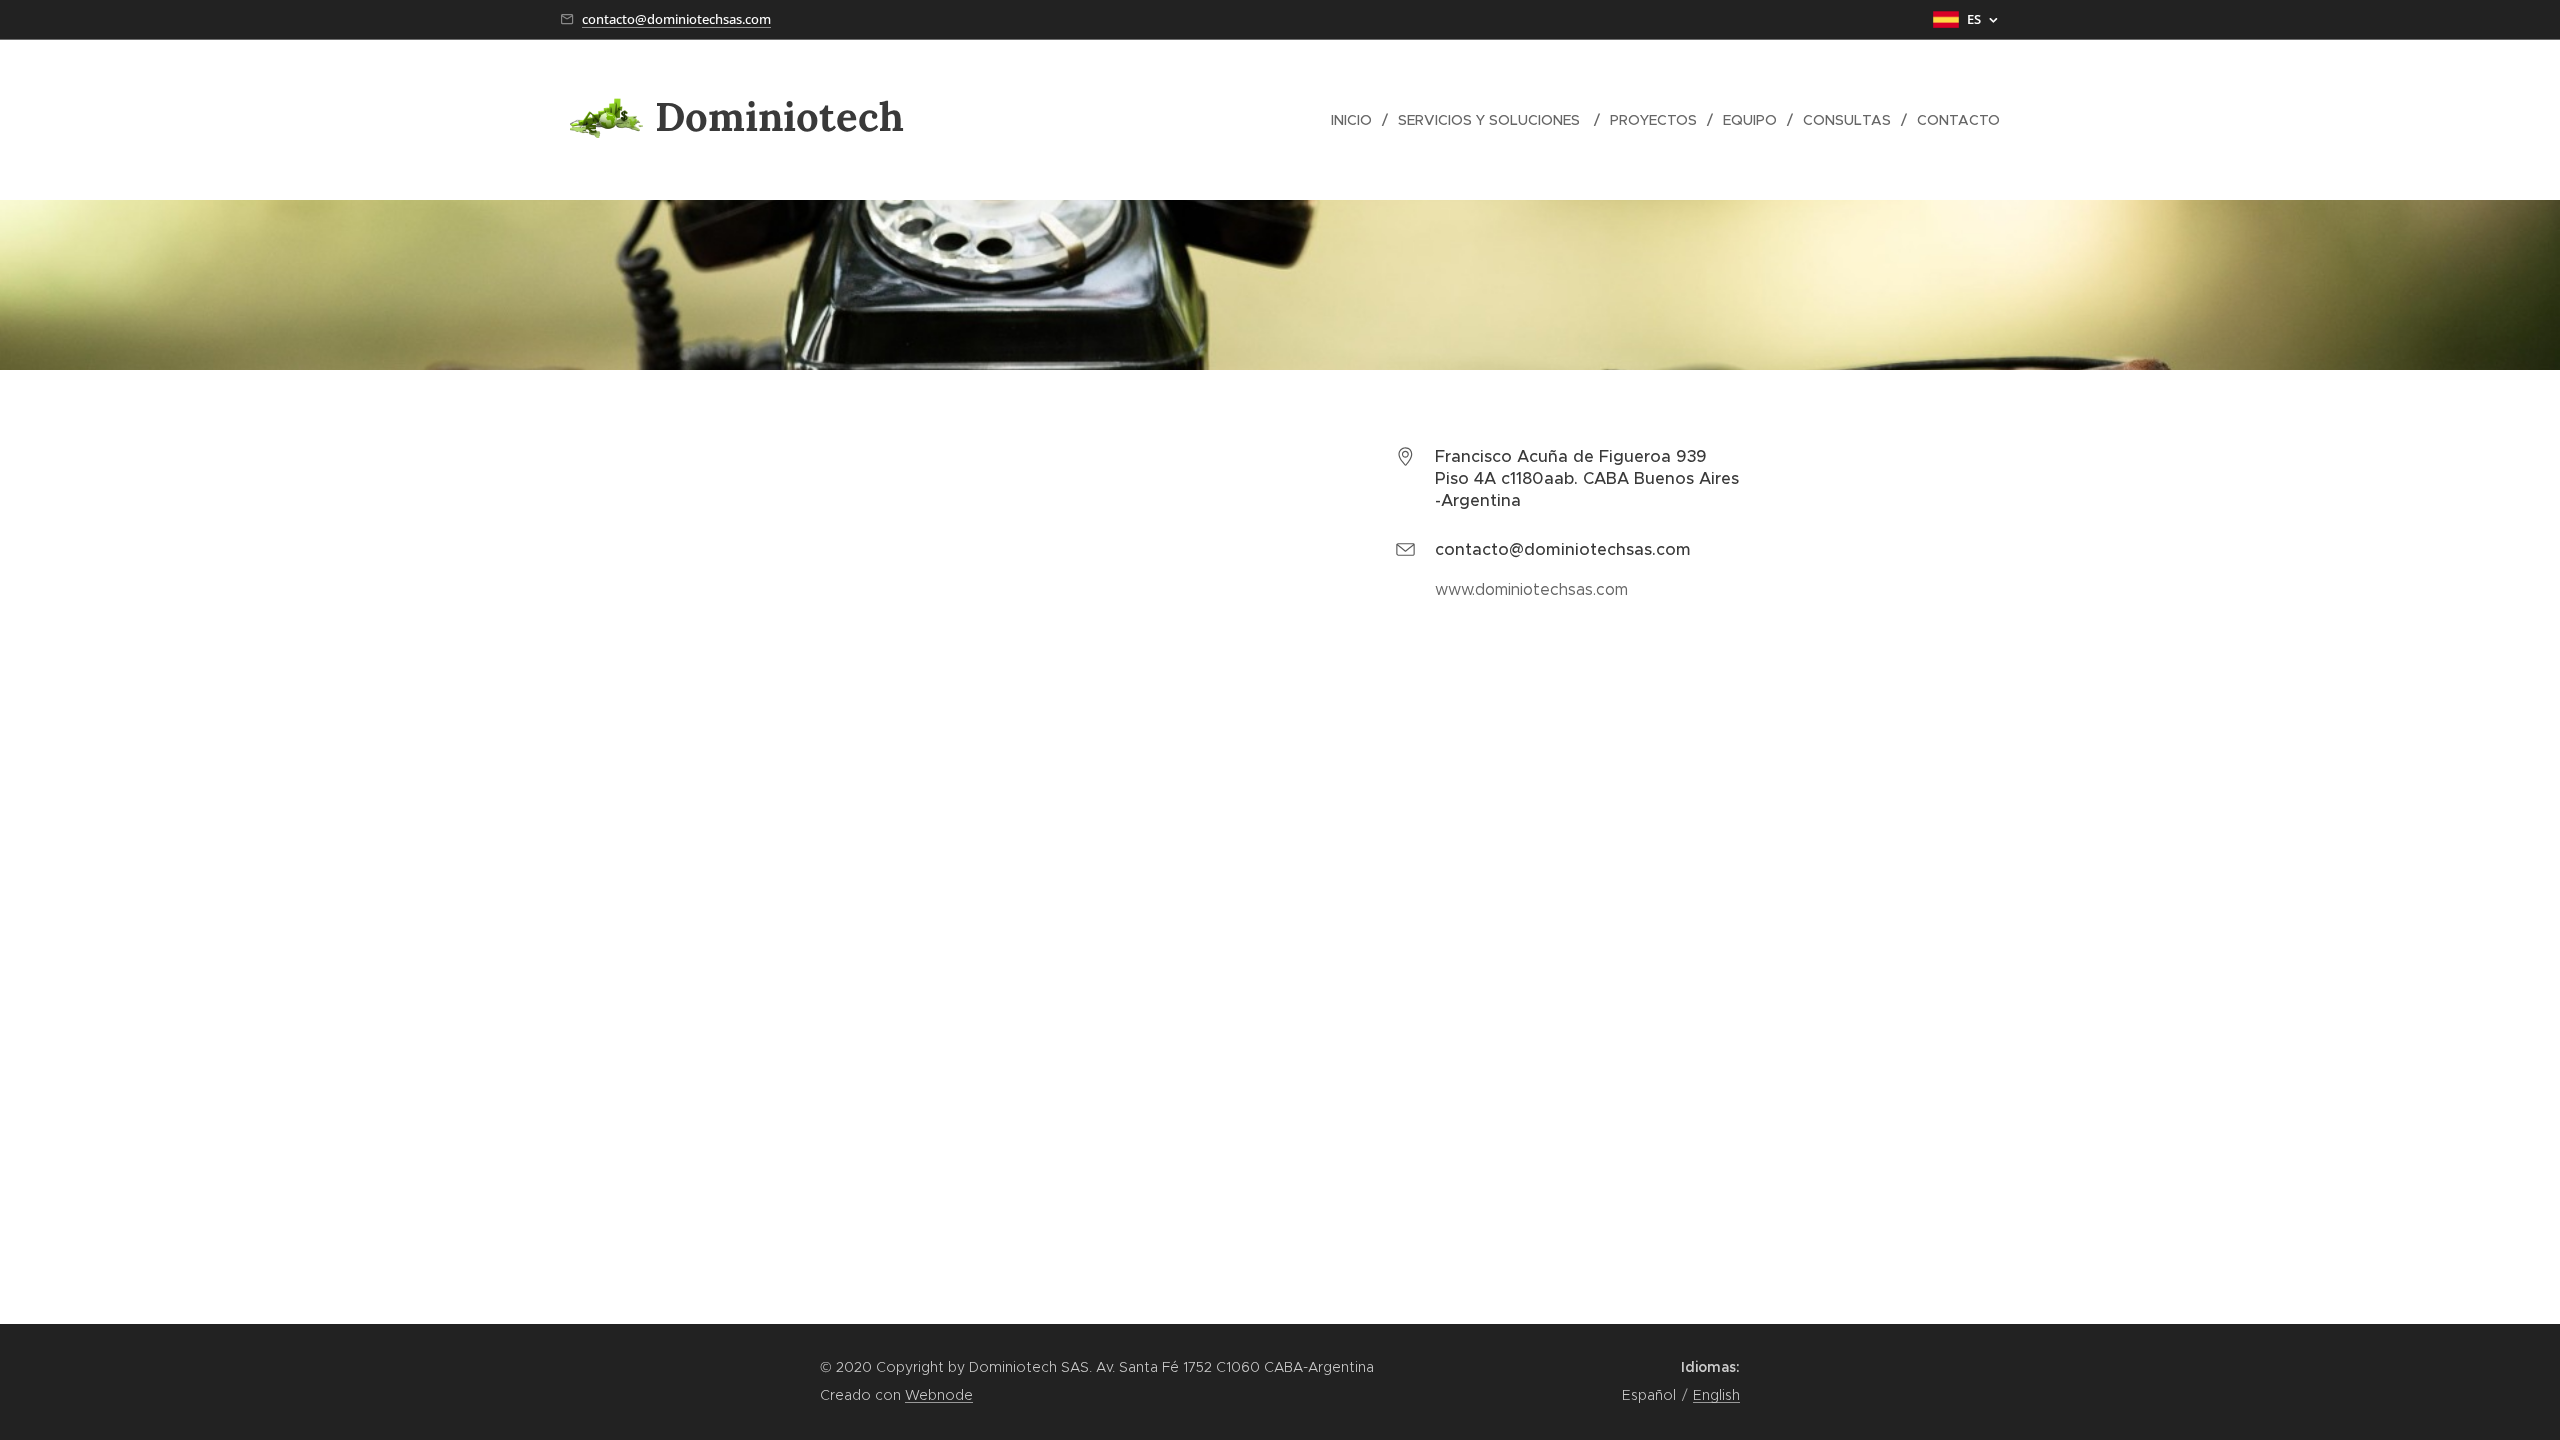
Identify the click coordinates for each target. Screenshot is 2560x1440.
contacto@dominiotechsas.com (676, 19)
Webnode (939, 1395)
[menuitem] (1357, 120)
